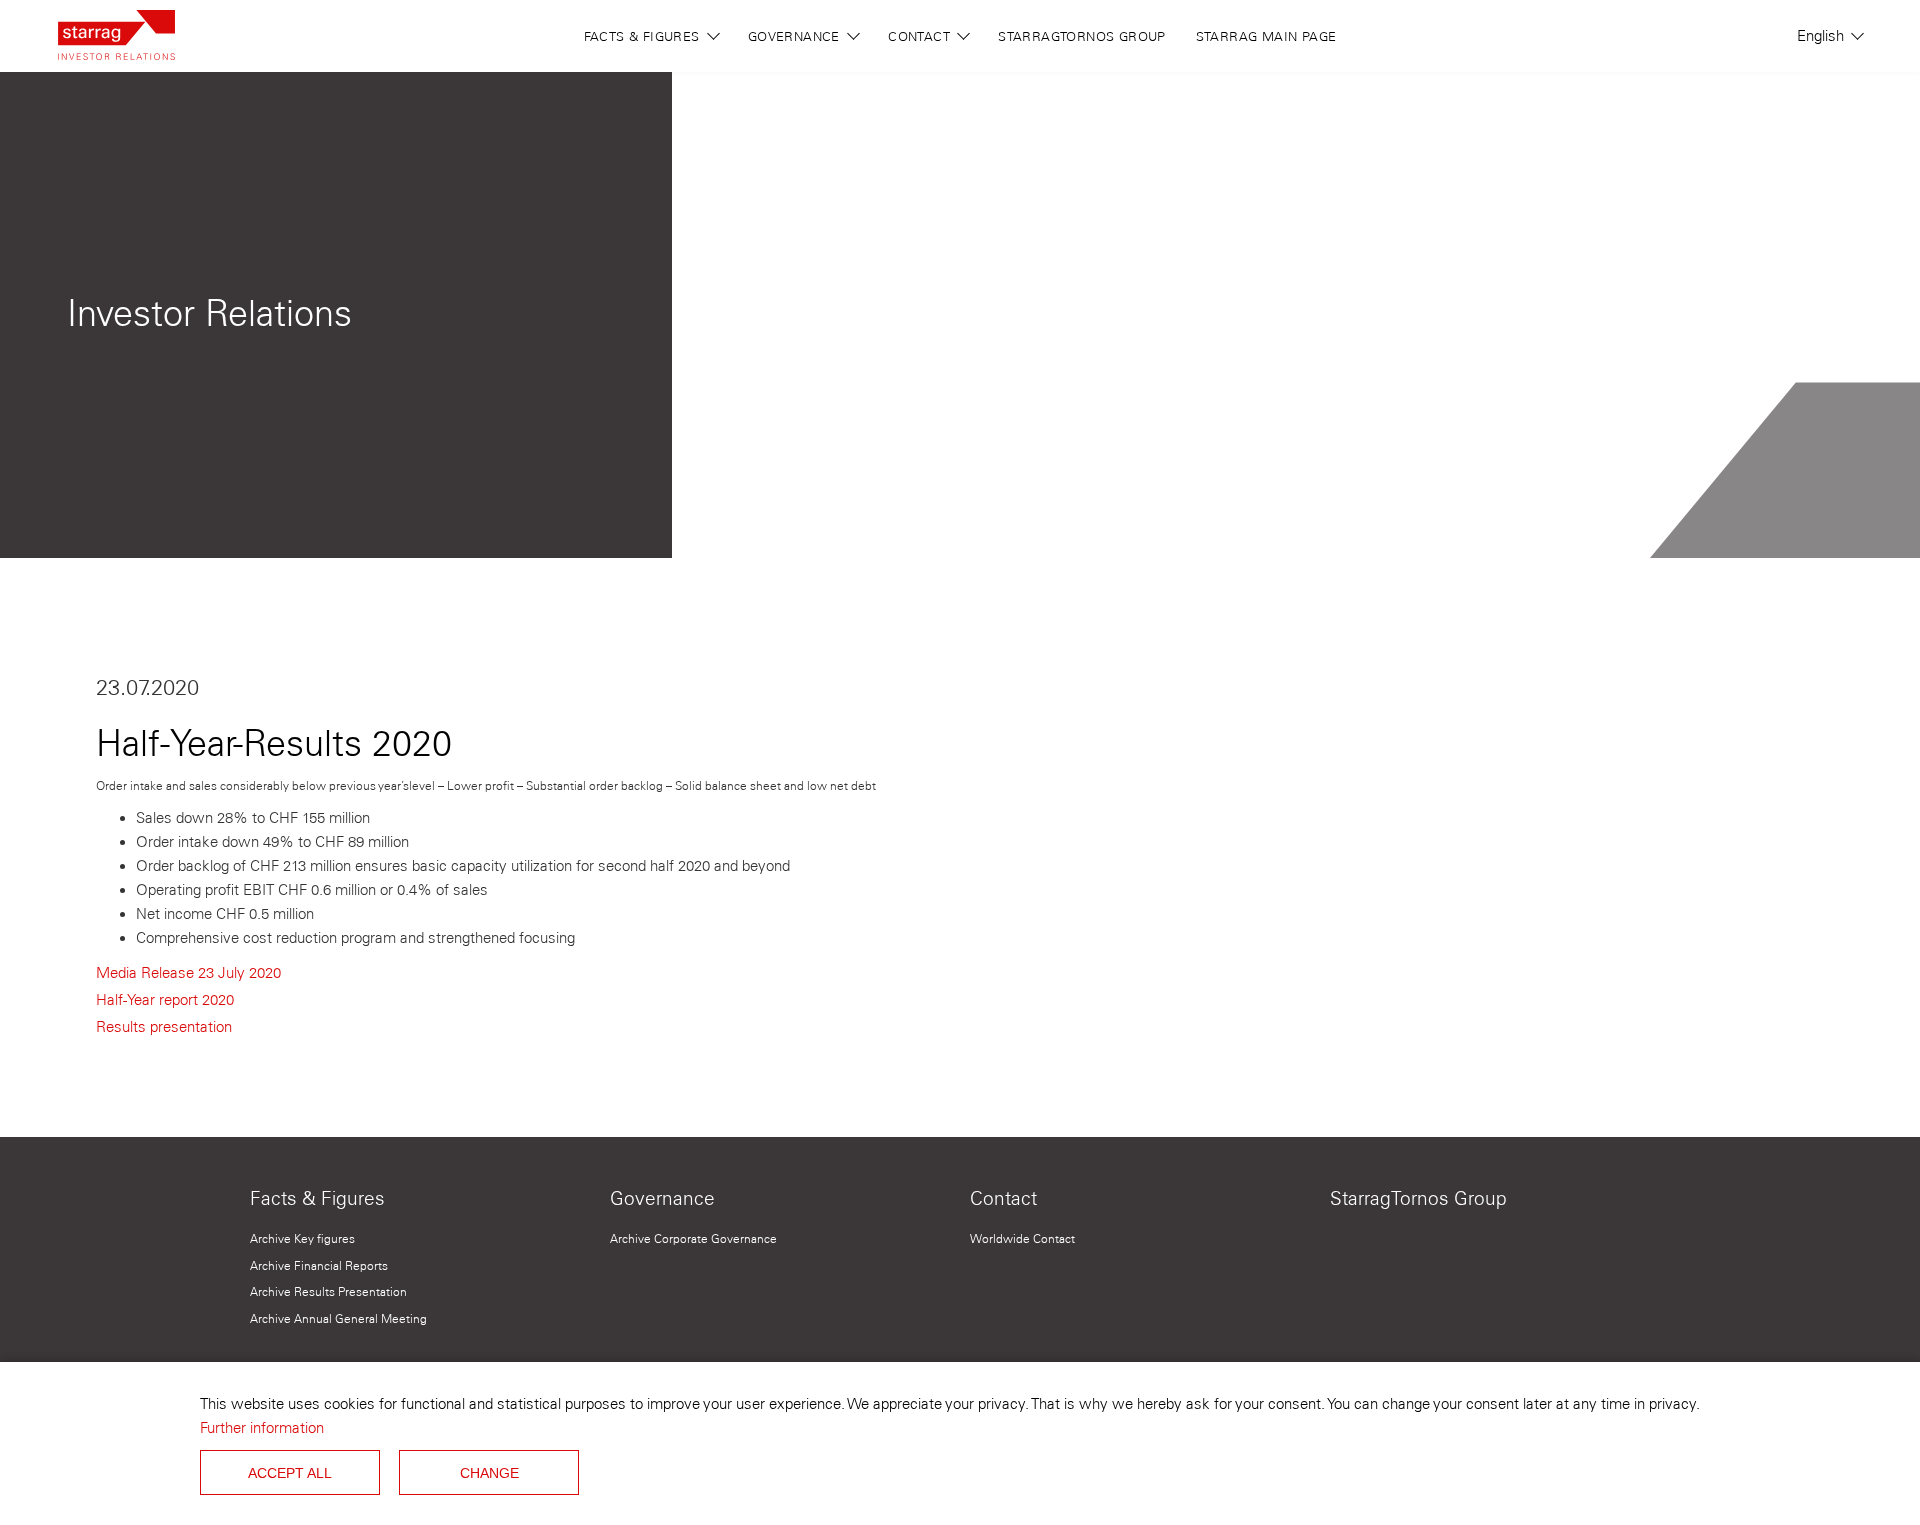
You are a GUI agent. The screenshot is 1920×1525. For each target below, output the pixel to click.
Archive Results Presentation (328, 1291)
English (1822, 36)
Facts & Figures (644, 36)
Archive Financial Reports (319, 1265)
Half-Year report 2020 (165, 1000)
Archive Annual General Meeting (338, 1318)
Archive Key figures (302, 1238)
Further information (262, 1428)
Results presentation (164, 1027)
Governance (796, 36)
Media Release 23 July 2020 (188, 973)
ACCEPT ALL (290, 1473)
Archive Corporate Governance (693, 1238)
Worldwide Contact (1022, 1238)
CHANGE (489, 1473)
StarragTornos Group (1081, 36)
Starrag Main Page (1266, 36)
